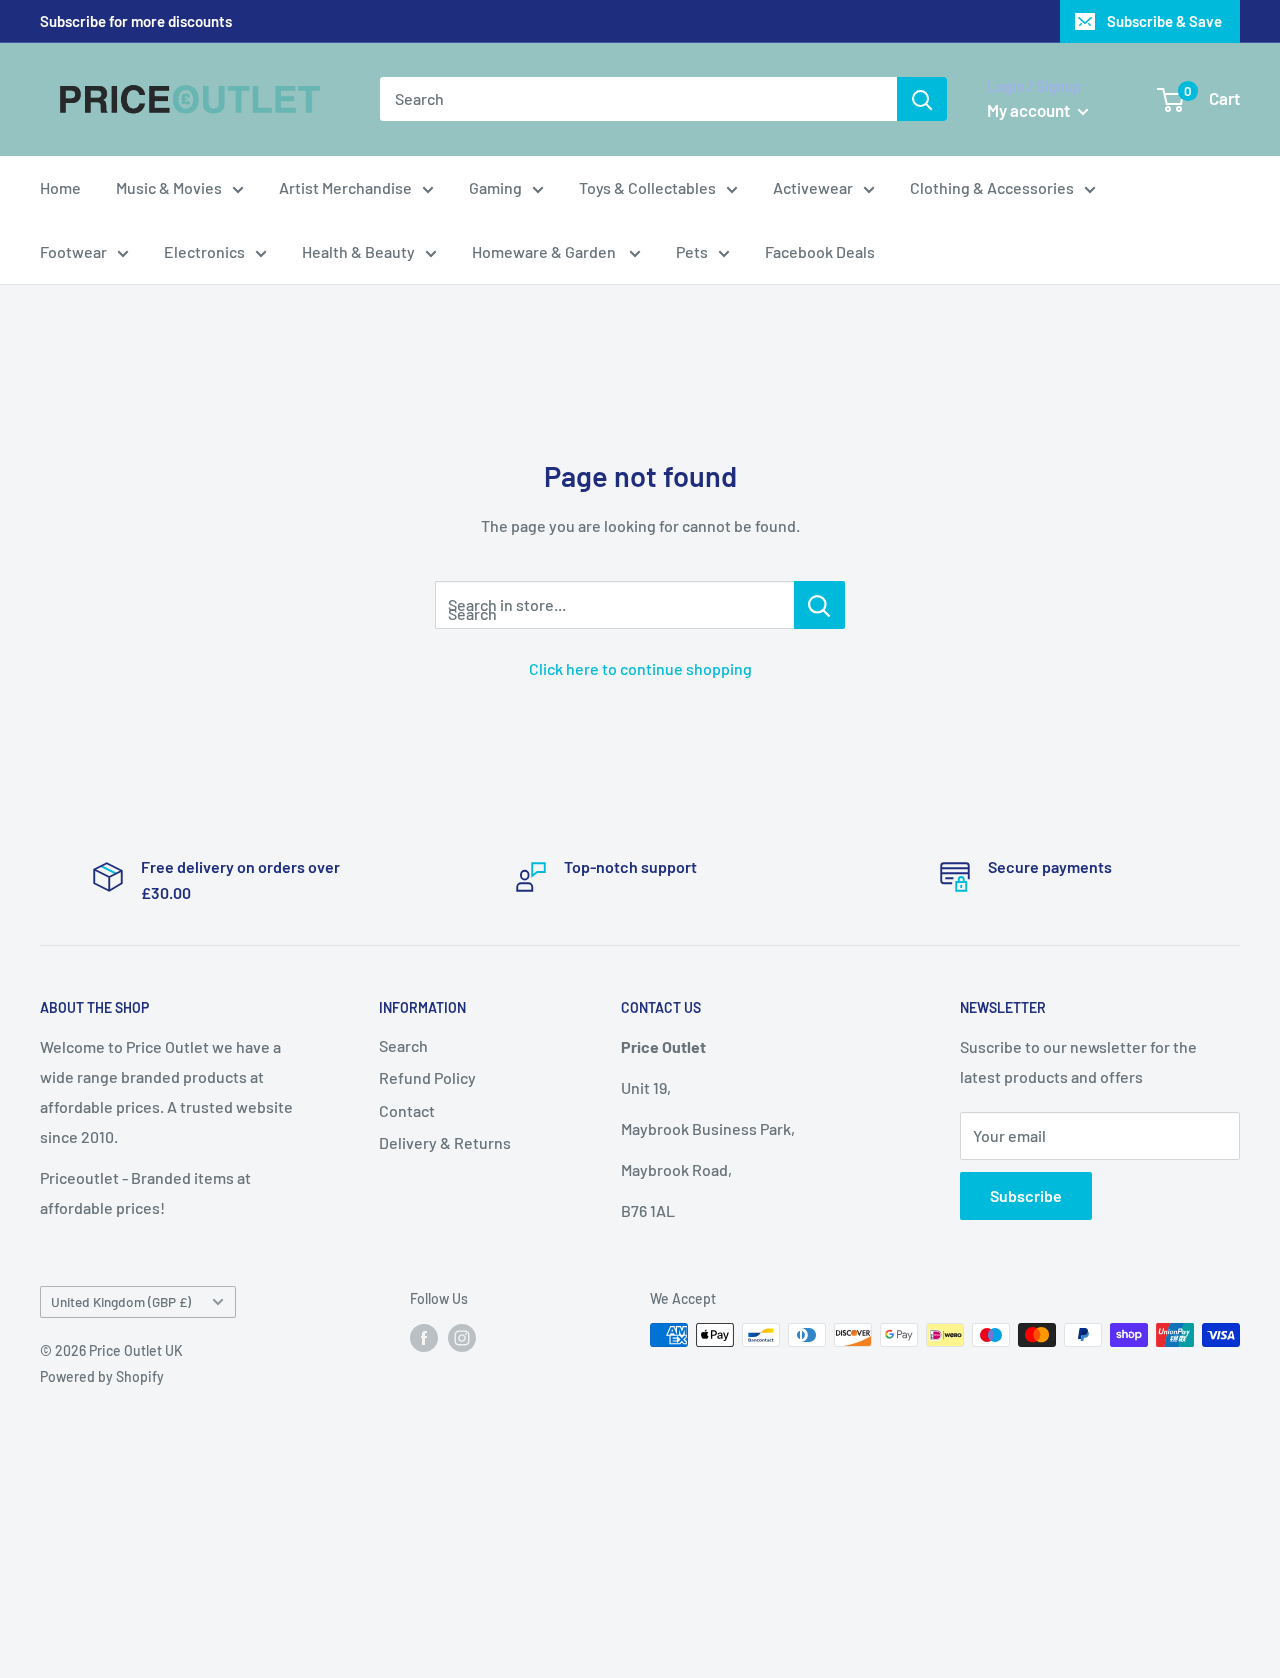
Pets (692, 251)
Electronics (204, 251)
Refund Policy (427, 1077)
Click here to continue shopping (640, 668)
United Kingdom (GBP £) (121, 1301)
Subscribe (1026, 1195)
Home (60, 187)
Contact (407, 1110)
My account (1030, 110)
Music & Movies (169, 187)
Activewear (813, 187)
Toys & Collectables (647, 187)
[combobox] (638, 99)
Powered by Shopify (102, 1376)
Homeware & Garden (545, 251)
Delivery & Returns (445, 1142)
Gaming (495, 187)
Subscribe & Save (1164, 21)
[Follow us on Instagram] (462, 1337)
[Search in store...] (819, 605)
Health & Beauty (358, 251)
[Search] (922, 99)
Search (403, 1045)
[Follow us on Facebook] (424, 1337)
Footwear (73, 251)
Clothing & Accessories (992, 187)
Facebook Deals (820, 251)
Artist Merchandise (345, 187)
